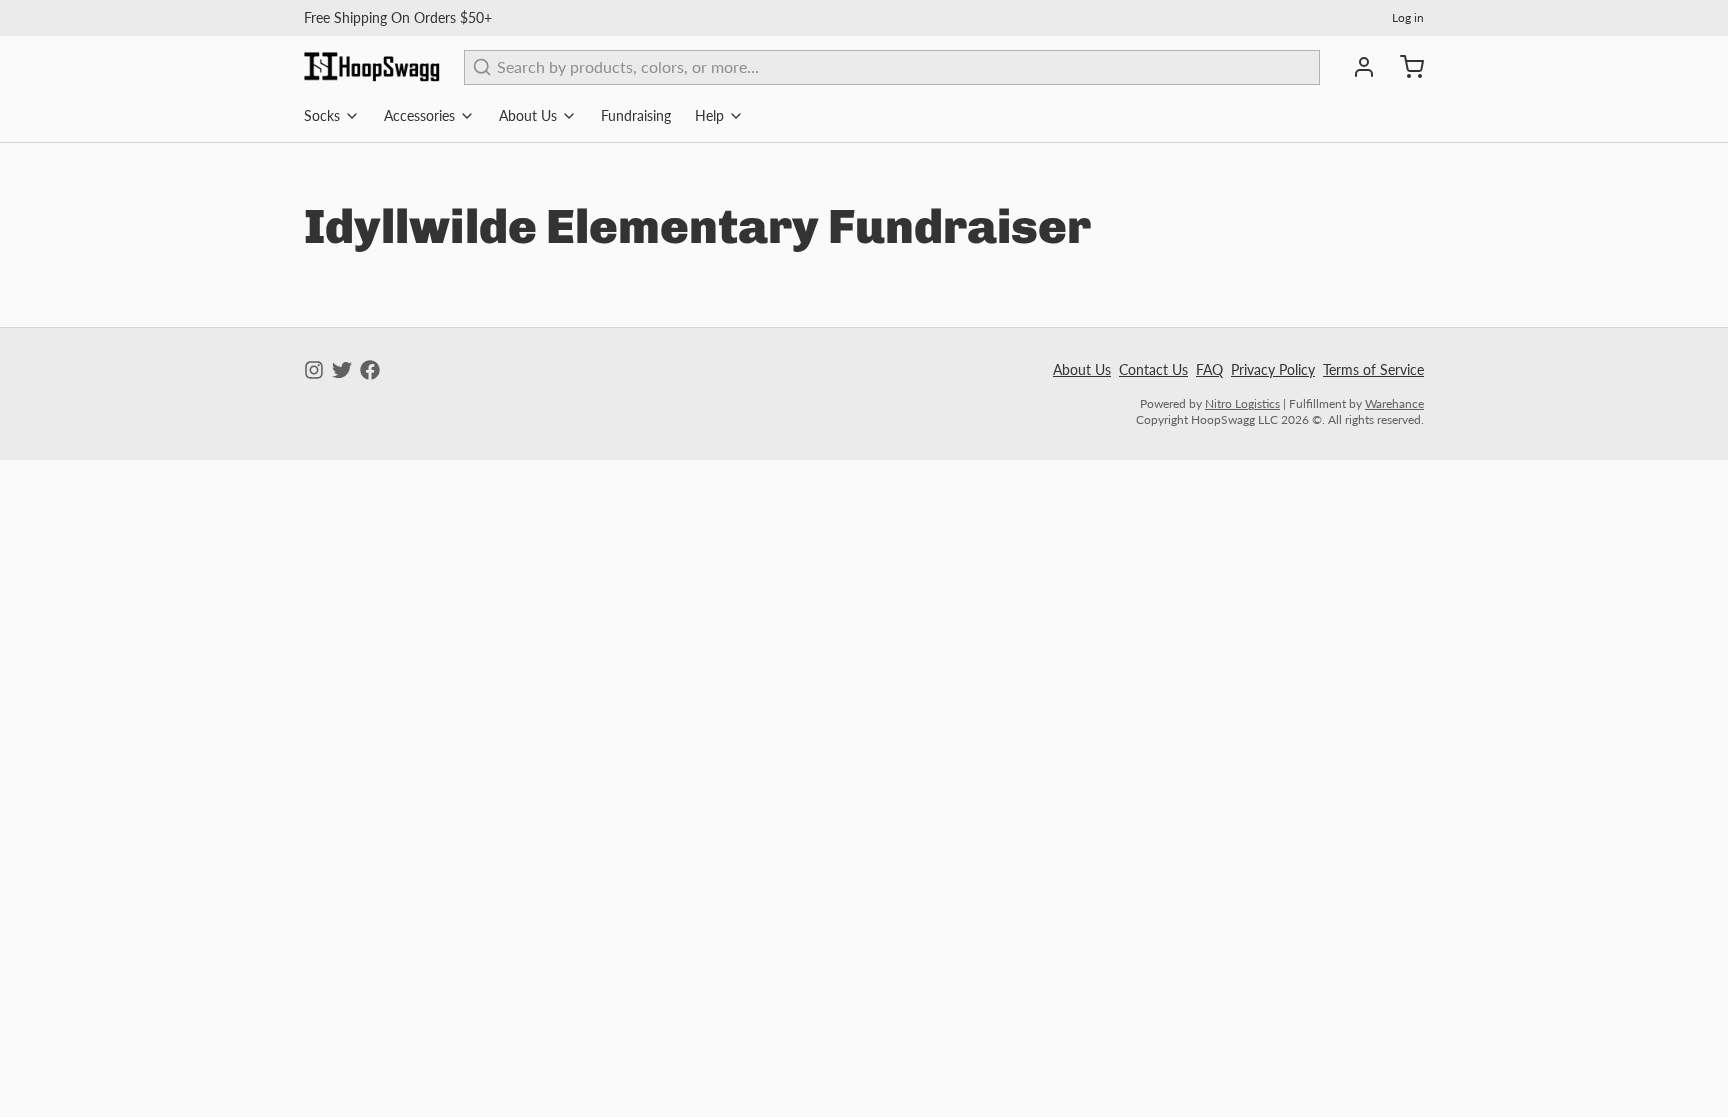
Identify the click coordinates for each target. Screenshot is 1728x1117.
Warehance (1394, 403)
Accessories (419, 115)
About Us (528, 115)
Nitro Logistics (1242, 403)
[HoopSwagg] (372, 67)
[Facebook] (370, 370)
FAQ (1209, 369)
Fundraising (636, 115)
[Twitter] (342, 370)
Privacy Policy (1273, 369)
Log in (1408, 17)
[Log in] (1356, 67)
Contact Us (1153, 369)
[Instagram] (314, 370)
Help (709, 115)
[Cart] (1404, 67)
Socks (322, 115)
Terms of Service (1373, 369)
